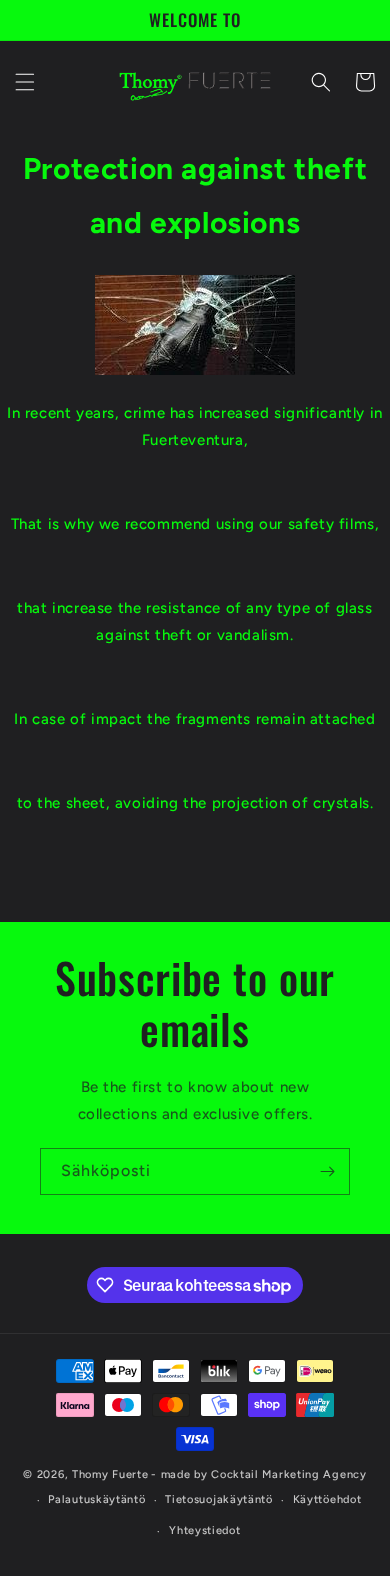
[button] (25, 82)
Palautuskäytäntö (96, 1499)
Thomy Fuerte (110, 1474)
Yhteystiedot (204, 1530)
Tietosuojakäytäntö (219, 1499)
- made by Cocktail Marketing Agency (259, 1474)
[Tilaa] (327, 1171)
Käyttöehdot (327, 1499)
